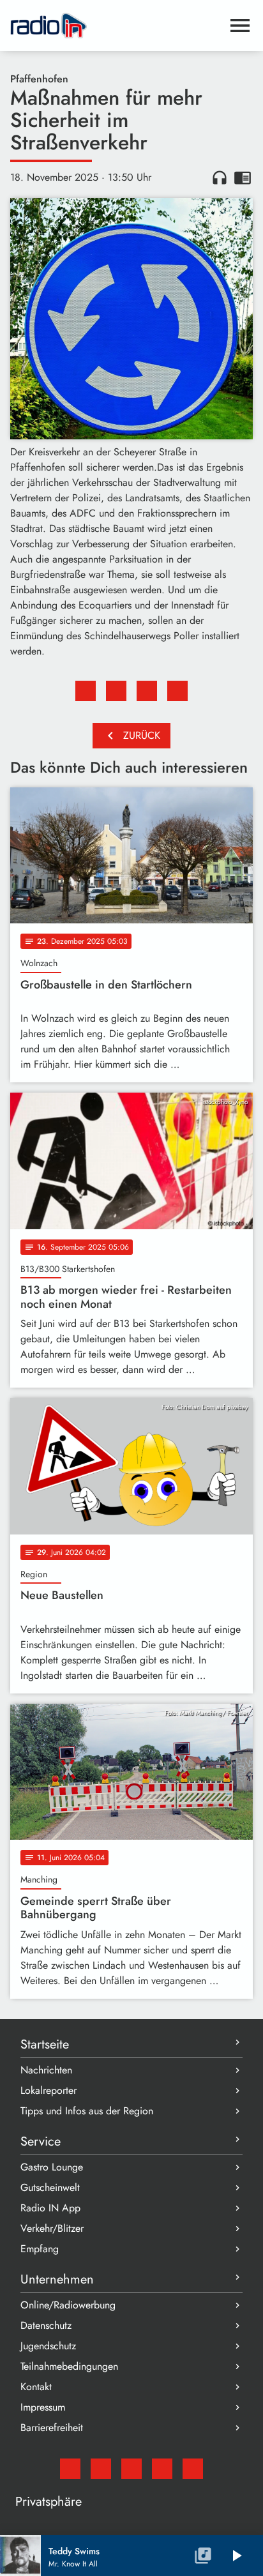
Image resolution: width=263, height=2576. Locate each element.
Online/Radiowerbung (68, 2305)
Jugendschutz (48, 2346)
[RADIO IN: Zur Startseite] (116, 26)
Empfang (40, 2249)
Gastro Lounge (52, 2167)
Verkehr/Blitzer (52, 2228)
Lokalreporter (49, 2090)
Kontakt (36, 2387)
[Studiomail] (70, 2469)
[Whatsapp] (162, 2469)
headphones (220, 178)
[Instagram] (131, 2469)
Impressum (43, 2407)
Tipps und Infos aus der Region (87, 2111)
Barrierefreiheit (52, 2428)
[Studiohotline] (193, 2469)
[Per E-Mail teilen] (177, 691)
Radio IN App (50, 2208)
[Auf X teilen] (116, 691)
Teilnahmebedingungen (69, 2366)
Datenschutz (46, 2325)
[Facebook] (101, 2469)
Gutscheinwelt (50, 2187)
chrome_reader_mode (243, 178)
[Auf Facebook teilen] (86, 691)
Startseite (45, 2044)
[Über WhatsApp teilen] (147, 691)
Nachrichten (46, 2070)
